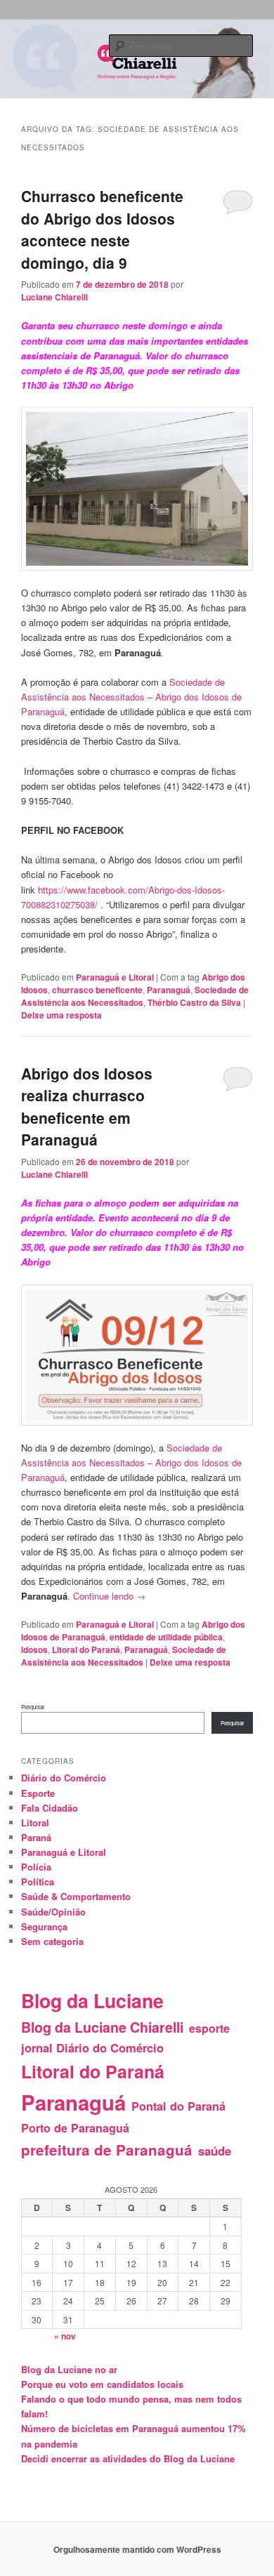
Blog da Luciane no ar (69, 2369)
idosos (34, 1649)
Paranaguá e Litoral (115, 977)
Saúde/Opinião (53, 1912)
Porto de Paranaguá (75, 2128)
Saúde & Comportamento (76, 1896)
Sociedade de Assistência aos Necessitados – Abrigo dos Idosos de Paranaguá (131, 697)
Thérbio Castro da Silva (194, 1002)
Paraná (36, 1837)
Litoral (35, 1823)
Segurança (44, 1926)
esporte (209, 2028)
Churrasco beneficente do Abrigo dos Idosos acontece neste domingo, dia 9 (102, 229)
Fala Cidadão (50, 1808)
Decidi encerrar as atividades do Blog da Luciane (128, 2458)
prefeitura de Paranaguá (107, 2150)
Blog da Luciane (92, 2000)
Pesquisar (33, 1707)
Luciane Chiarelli (54, 297)
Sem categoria (52, 1941)
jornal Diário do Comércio (92, 2047)
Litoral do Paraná (86, 1649)
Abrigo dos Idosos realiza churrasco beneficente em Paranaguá (87, 1107)
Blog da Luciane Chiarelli (102, 2027)
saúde (215, 2151)
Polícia (36, 1867)
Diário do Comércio (64, 1778)
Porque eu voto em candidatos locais (102, 2384)
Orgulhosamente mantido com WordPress (137, 2549)
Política (38, 1881)
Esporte (38, 1793)
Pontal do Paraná (178, 2106)
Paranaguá (169, 990)
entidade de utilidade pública (166, 1637)
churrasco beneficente (97, 990)
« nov (65, 2336)
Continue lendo (109, 1596)
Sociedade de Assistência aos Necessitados (135, 996)
